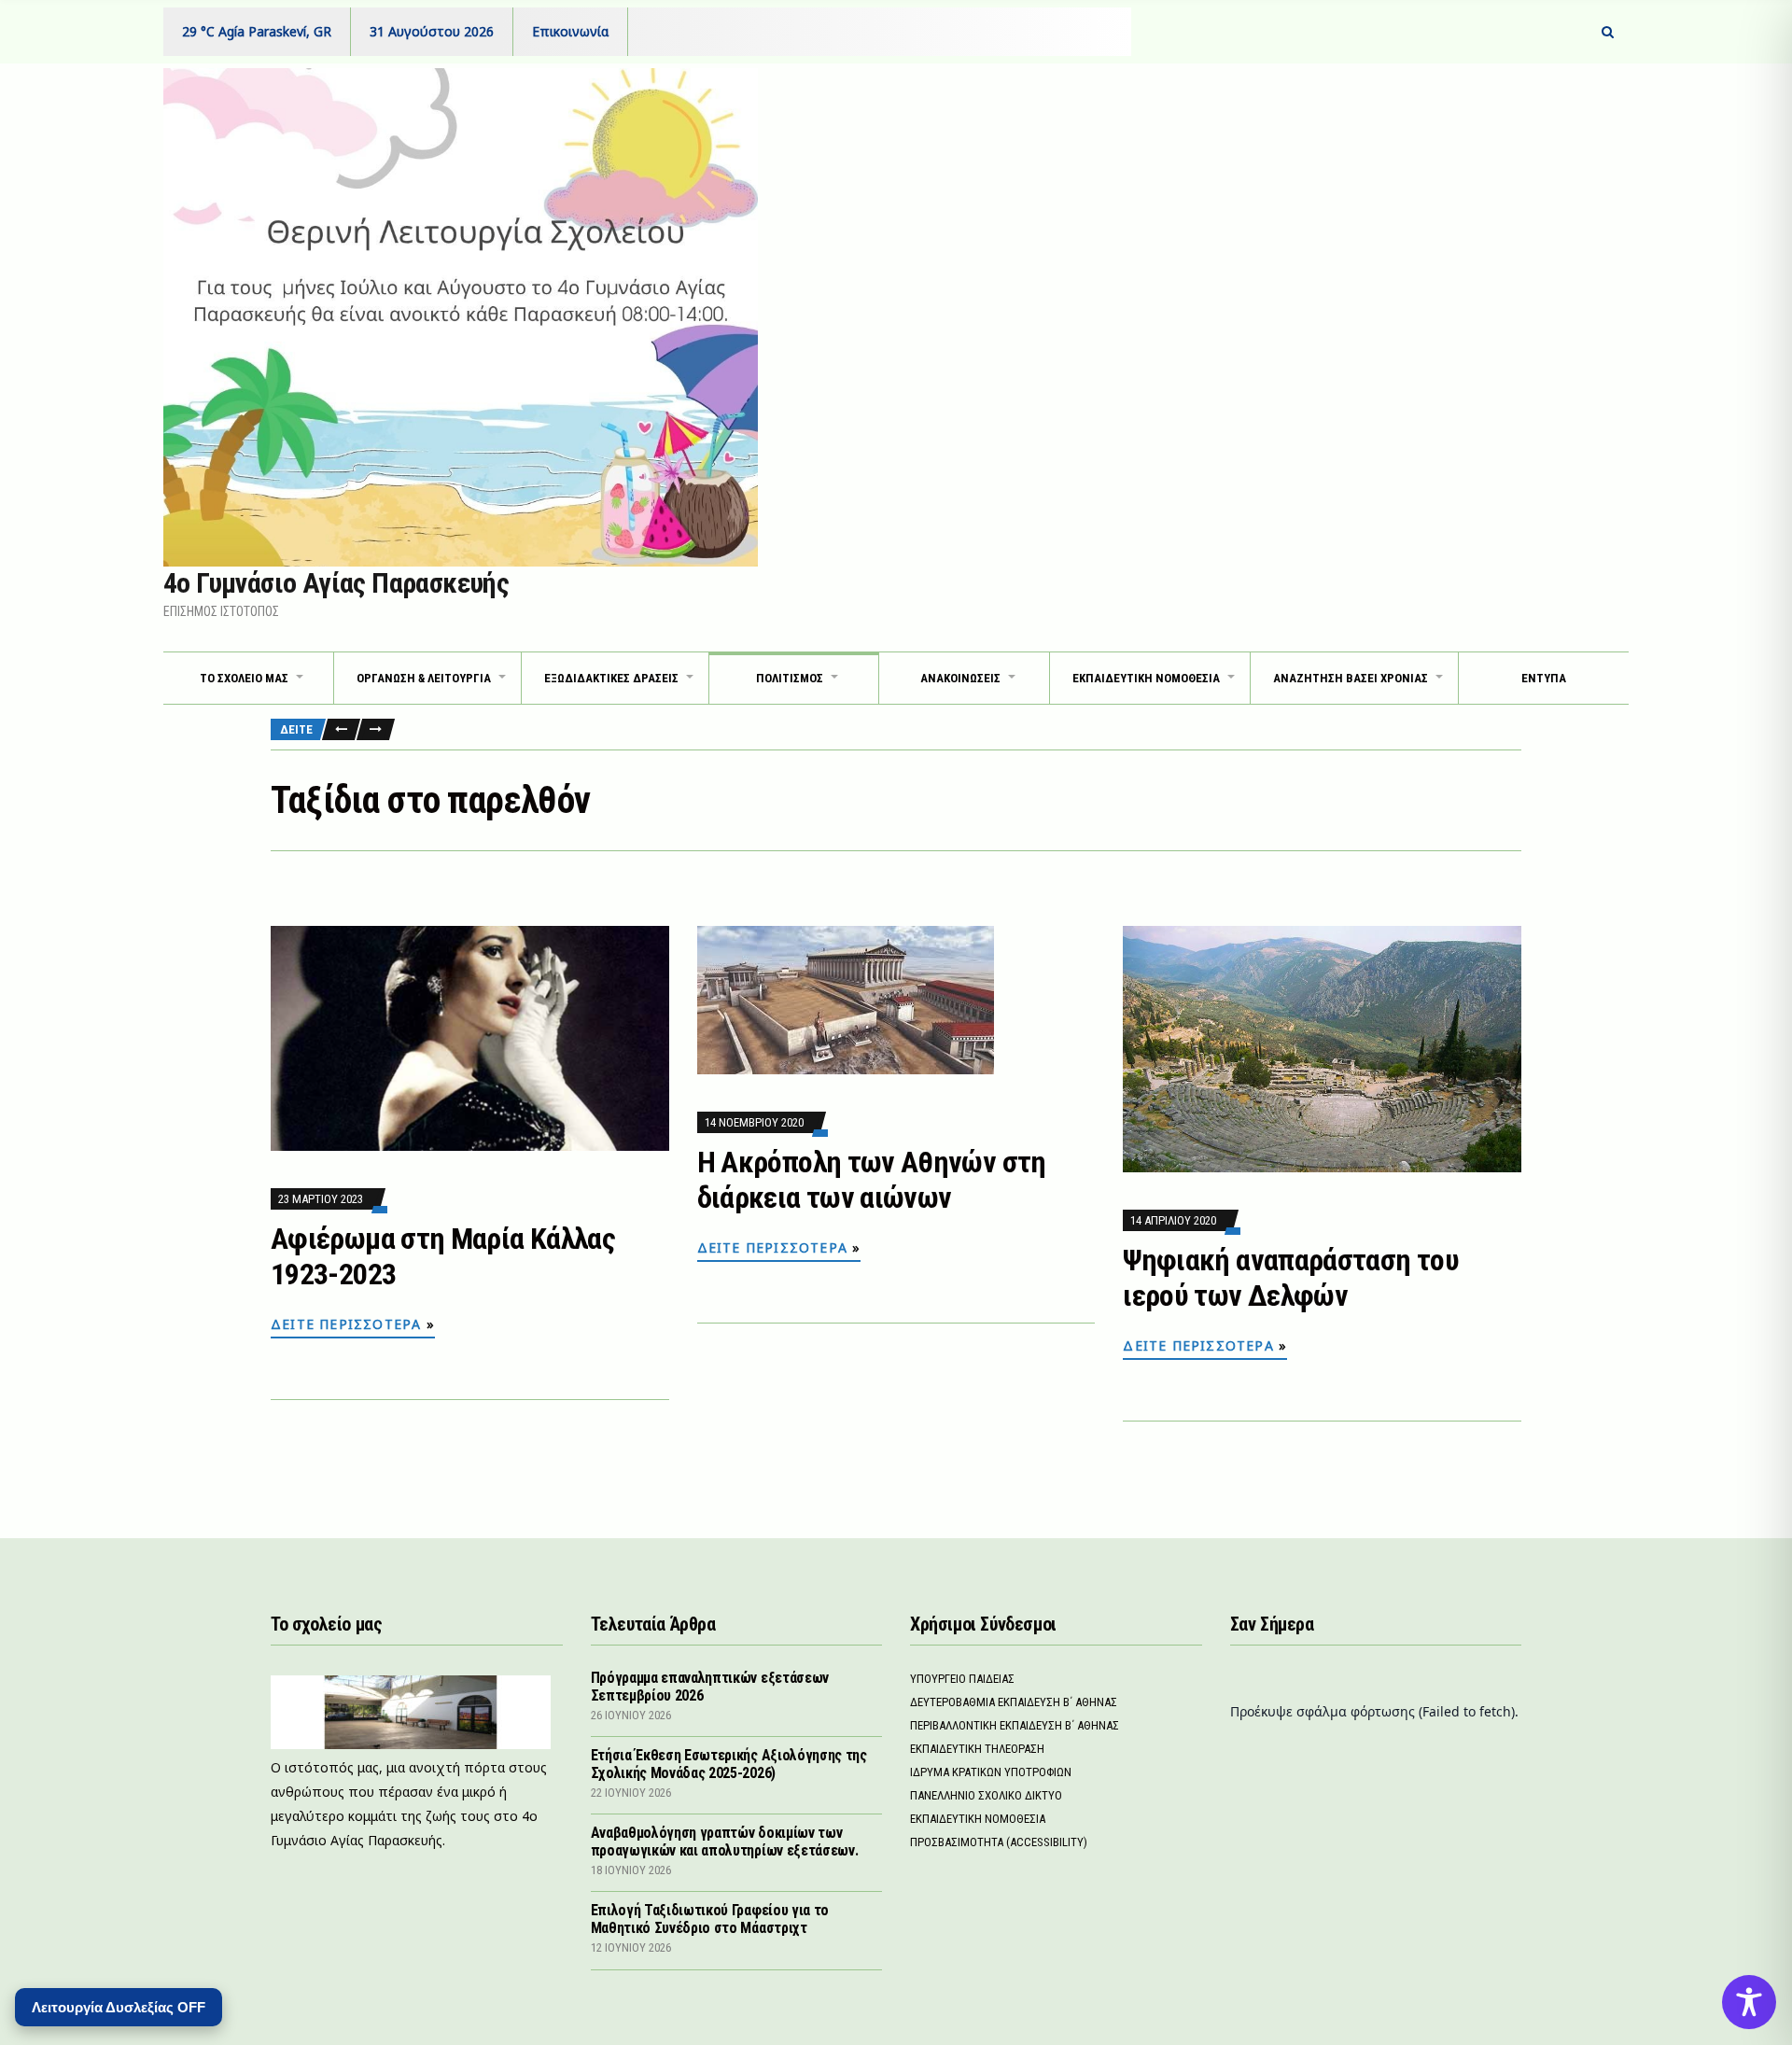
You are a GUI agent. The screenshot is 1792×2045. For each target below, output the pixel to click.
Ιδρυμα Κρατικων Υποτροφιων (991, 1772)
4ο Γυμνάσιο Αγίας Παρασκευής (336, 583)
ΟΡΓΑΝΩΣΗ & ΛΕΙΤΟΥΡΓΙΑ (424, 678)
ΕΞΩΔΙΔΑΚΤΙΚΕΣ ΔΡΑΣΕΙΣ (611, 678)
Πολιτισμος (790, 678)
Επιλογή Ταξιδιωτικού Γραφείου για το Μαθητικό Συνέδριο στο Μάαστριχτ (710, 1919)
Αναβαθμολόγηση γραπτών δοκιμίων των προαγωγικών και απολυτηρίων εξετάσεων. (725, 1842)
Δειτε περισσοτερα (346, 1324)
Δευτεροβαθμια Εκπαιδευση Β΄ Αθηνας (1014, 1702)
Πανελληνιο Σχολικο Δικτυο (986, 1795)
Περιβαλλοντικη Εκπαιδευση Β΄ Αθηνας (1015, 1725)
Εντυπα (1544, 678)
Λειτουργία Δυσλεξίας (119, 2007)
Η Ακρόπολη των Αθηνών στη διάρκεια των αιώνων (872, 1180)
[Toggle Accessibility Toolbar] (1749, 2002)
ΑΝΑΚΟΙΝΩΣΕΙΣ (960, 678)
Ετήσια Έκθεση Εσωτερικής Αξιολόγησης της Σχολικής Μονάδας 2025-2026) (729, 1764)
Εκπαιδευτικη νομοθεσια (1146, 678)
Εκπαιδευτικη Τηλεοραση (977, 1749)
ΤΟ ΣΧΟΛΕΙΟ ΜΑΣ (244, 678)
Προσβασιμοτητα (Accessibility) (999, 1842)
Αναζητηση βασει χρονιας (1351, 678)
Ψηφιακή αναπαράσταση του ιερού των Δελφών (1291, 1278)
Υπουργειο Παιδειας (962, 1679)
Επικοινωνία (570, 31)
